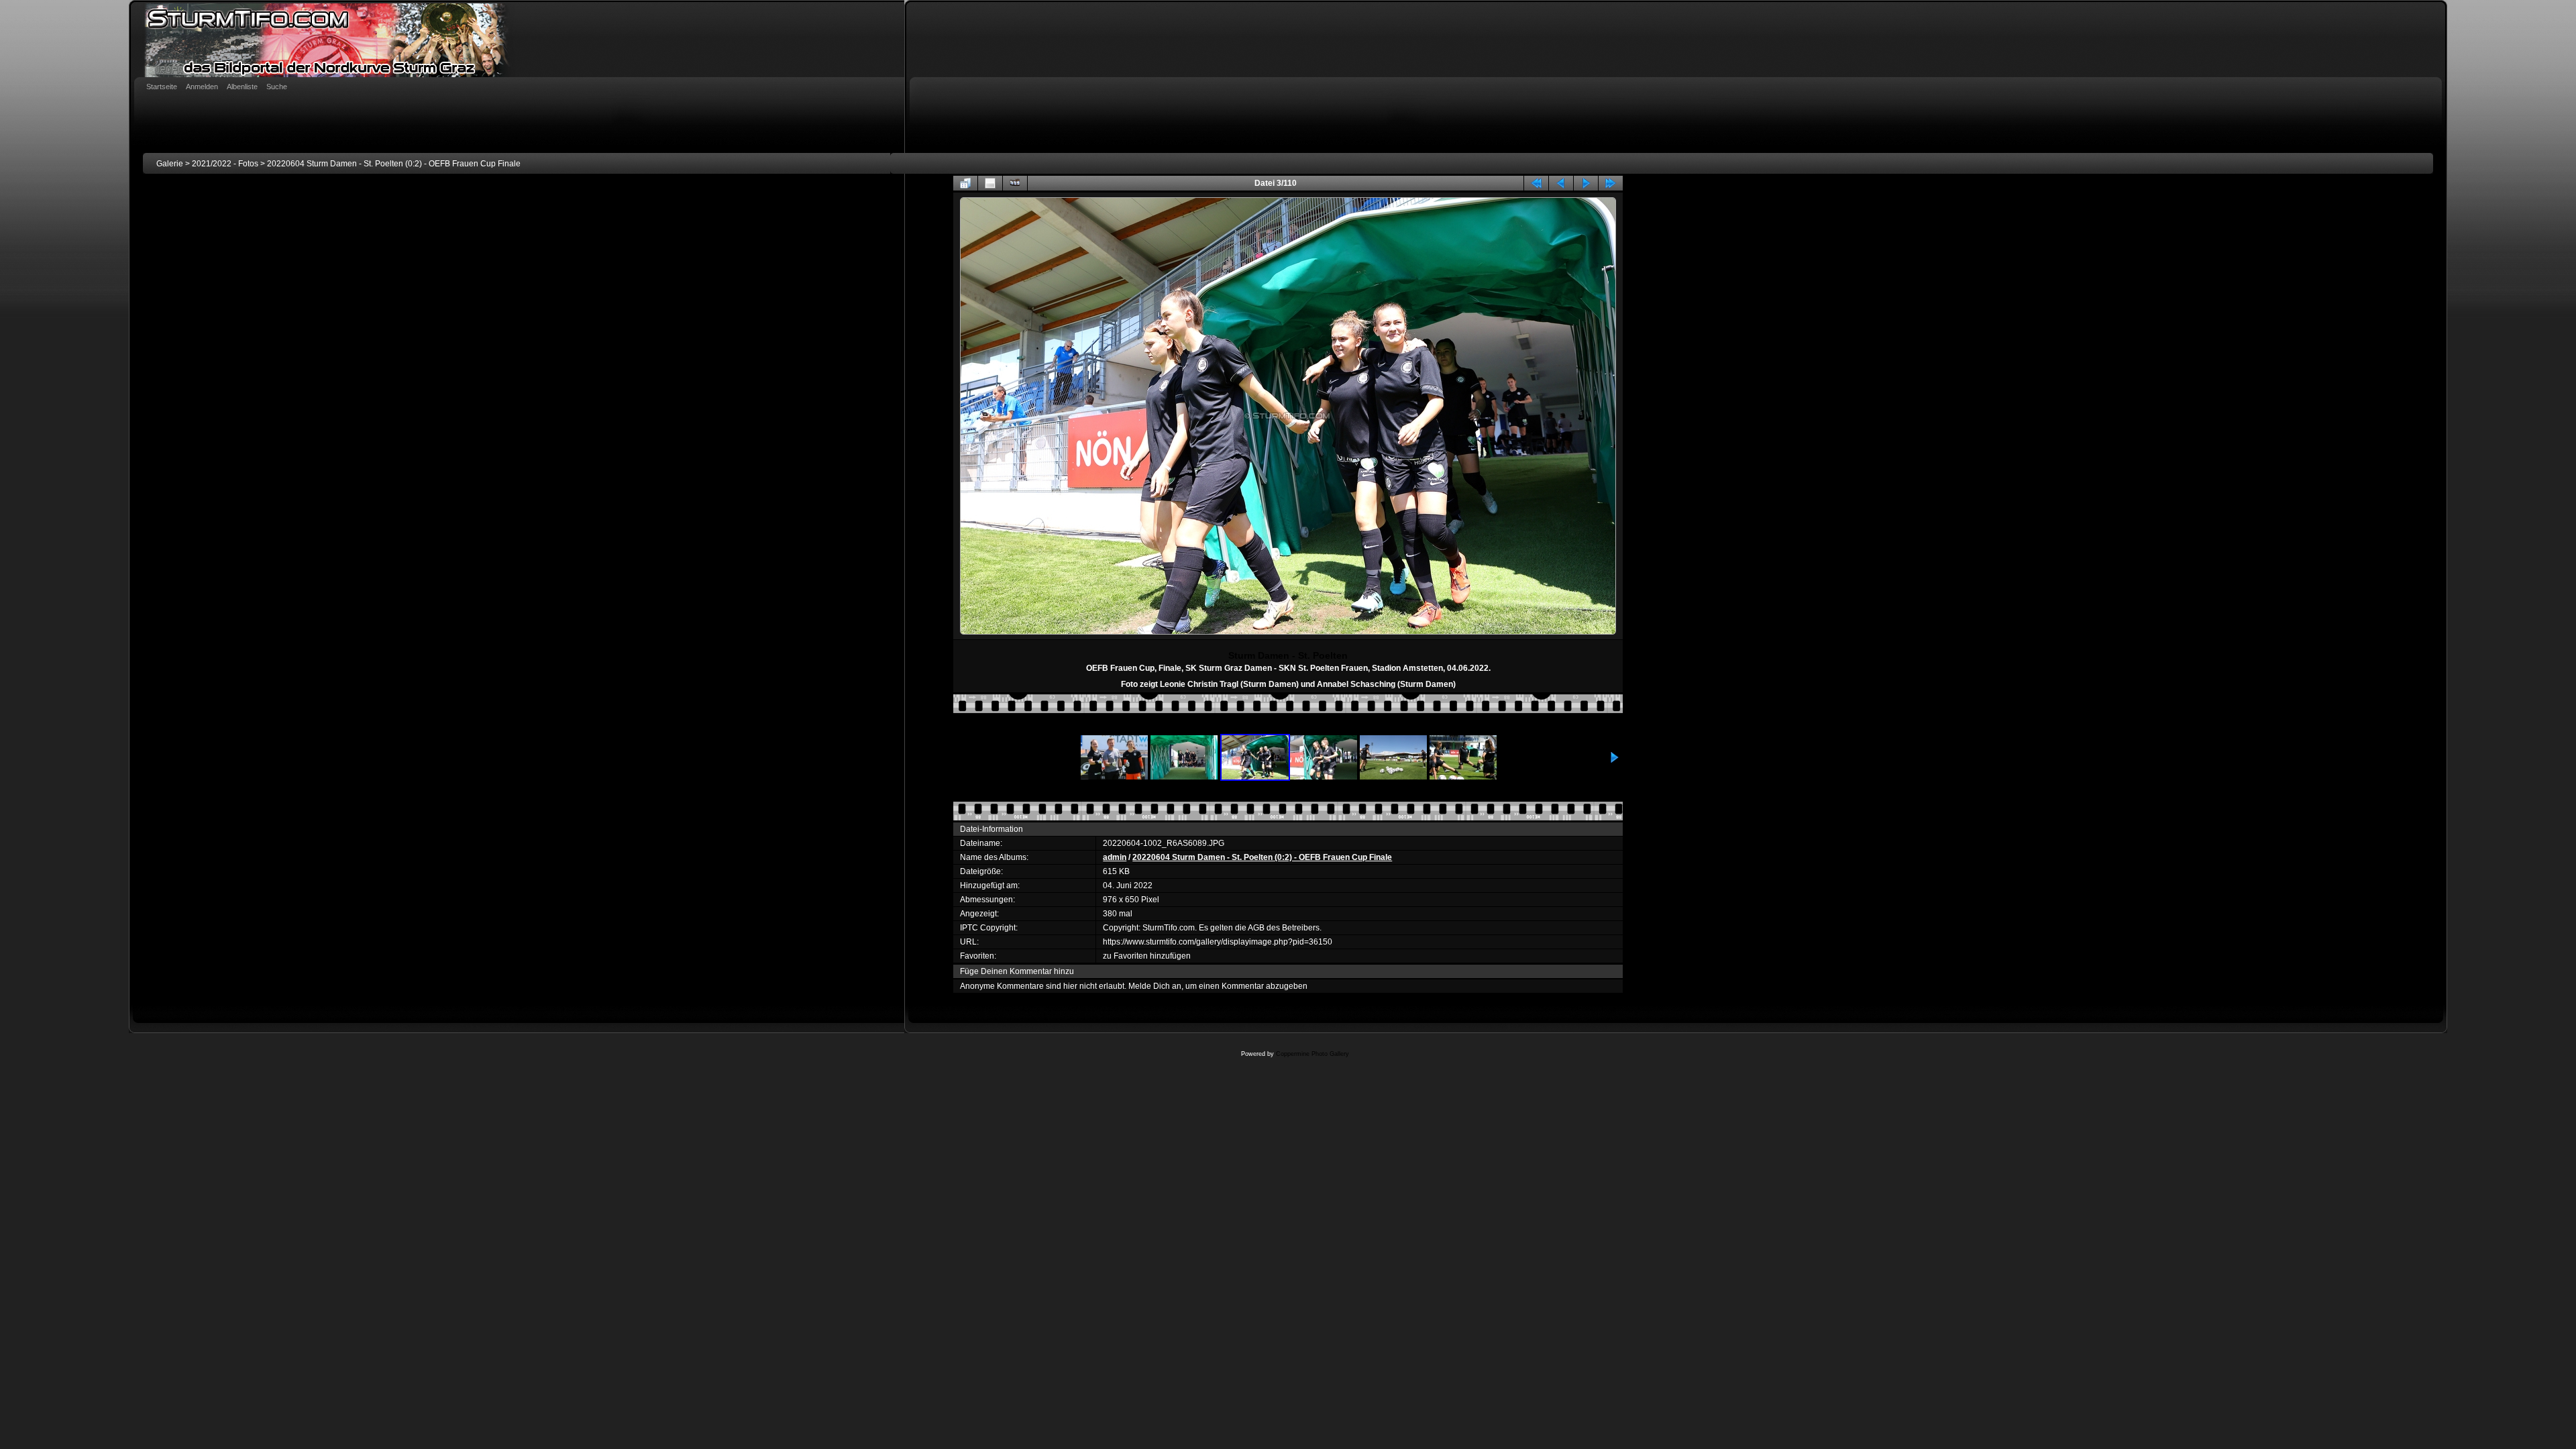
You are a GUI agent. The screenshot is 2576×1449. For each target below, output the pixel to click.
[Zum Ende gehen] (1611, 183)
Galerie (170, 164)
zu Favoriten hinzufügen (1147, 956)
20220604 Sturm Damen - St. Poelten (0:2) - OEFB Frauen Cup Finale (394, 164)
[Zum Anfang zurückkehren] (1536, 183)
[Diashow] (1015, 183)
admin (1115, 857)
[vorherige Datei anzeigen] (1561, 183)
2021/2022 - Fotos (225, 164)
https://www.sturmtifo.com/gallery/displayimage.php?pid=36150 (1218, 942)
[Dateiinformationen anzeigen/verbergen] (990, 183)
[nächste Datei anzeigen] (1586, 183)
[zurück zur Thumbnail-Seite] (965, 183)
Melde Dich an (1155, 986)
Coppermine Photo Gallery (1312, 1054)
